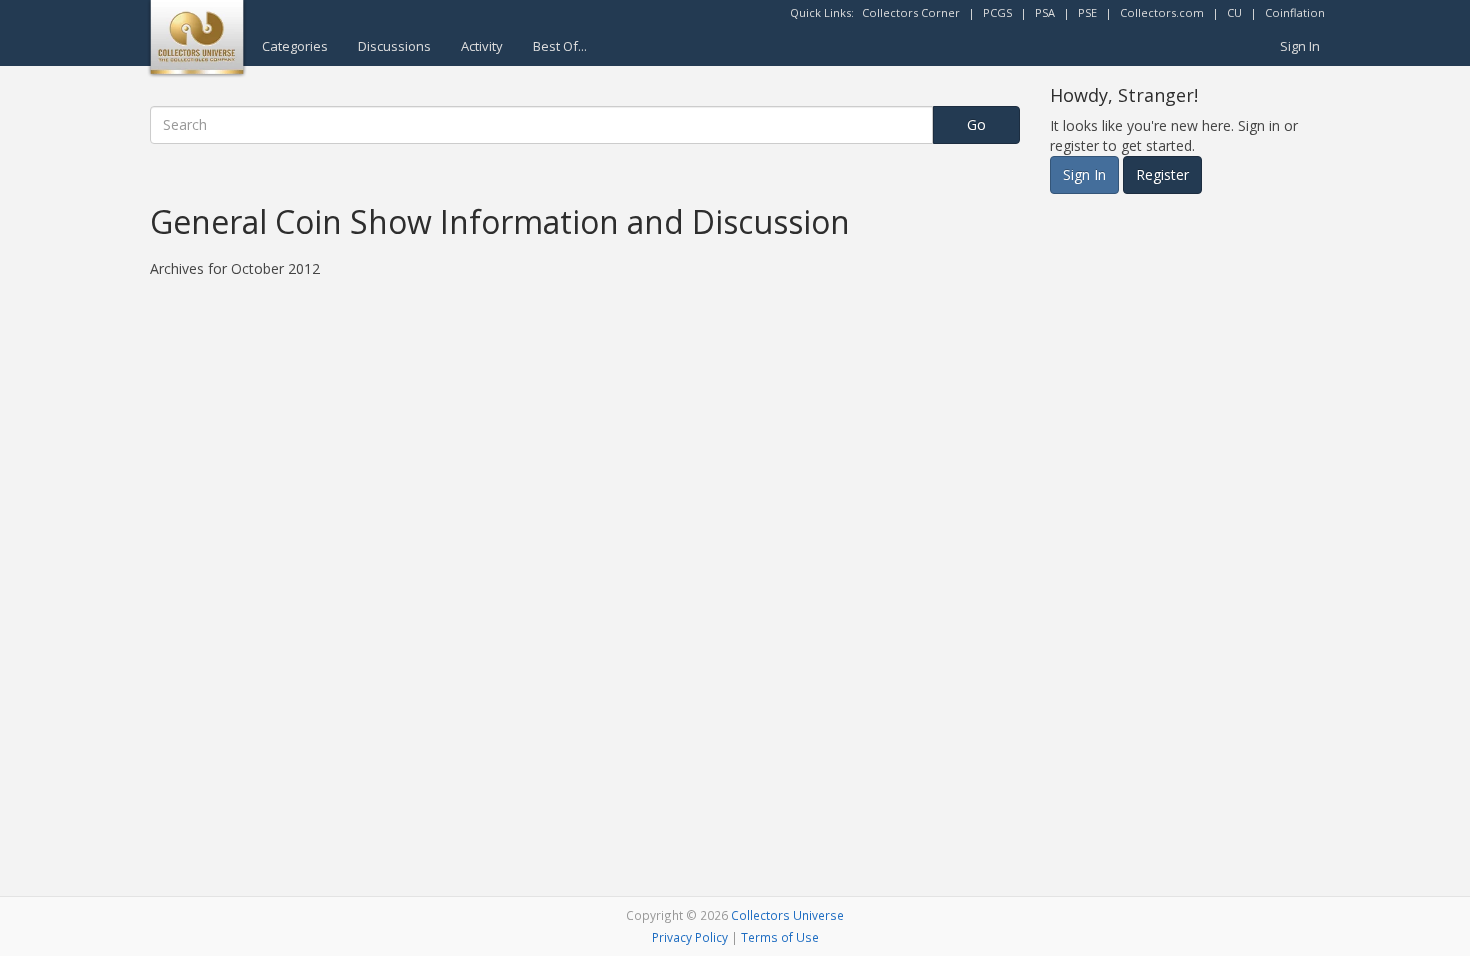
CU (1234, 12)
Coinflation (1295, 12)
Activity (482, 46)
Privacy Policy (690, 937)
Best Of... (560, 46)
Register (1162, 174)
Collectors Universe (787, 915)
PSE (1087, 12)
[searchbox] (541, 125)
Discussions (394, 46)
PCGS (997, 12)
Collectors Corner (911, 12)
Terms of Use (780, 937)
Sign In (1300, 46)
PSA (1045, 12)
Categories (295, 46)
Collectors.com (1162, 12)
